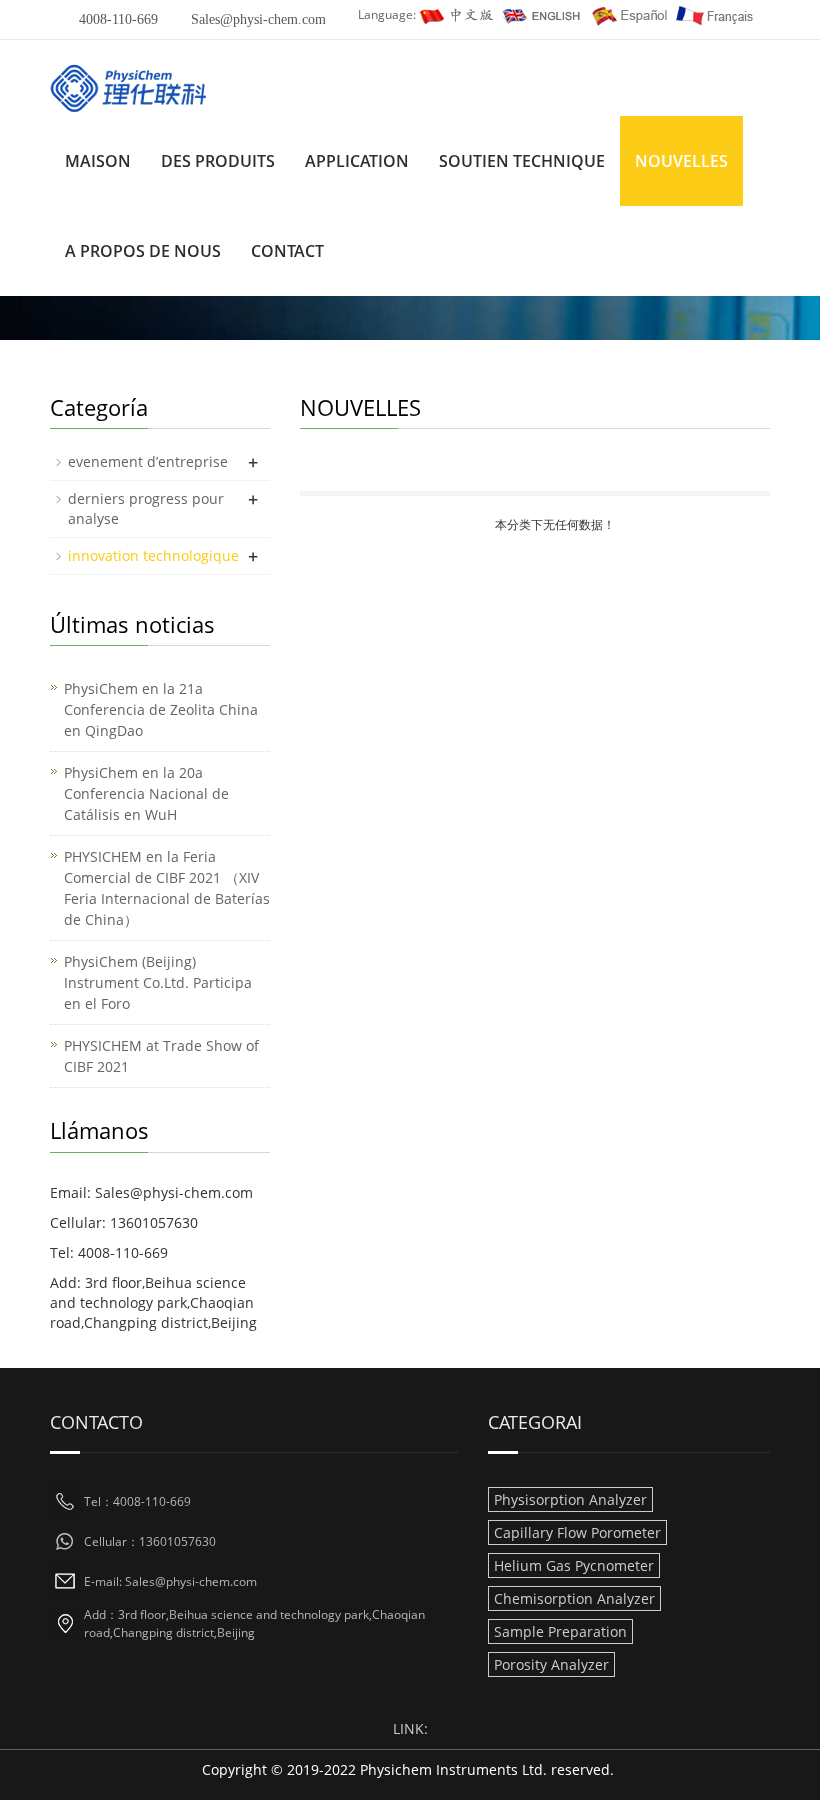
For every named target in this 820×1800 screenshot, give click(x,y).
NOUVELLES (681, 161)
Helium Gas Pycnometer (574, 1565)
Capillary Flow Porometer (577, 1532)
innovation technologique (153, 555)
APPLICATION (357, 161)
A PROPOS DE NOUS (143, 251)
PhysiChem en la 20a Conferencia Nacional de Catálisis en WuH (146, 793)
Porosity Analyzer (551, 1664)
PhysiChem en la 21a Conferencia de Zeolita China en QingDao (161, 709)
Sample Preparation (560, 1631)
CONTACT (287, 251)
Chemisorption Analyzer (574, 1598)
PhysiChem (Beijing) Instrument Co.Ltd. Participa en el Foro (158, 982)
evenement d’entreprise (148, 461)
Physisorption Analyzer (570, 1499)
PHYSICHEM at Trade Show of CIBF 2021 (161, 1056)
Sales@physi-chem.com (258, 19)
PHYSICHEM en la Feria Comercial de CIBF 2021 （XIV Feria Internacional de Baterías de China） (167, 888)
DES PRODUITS (218, 161)
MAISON (98, 161)
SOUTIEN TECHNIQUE (522, 161)
